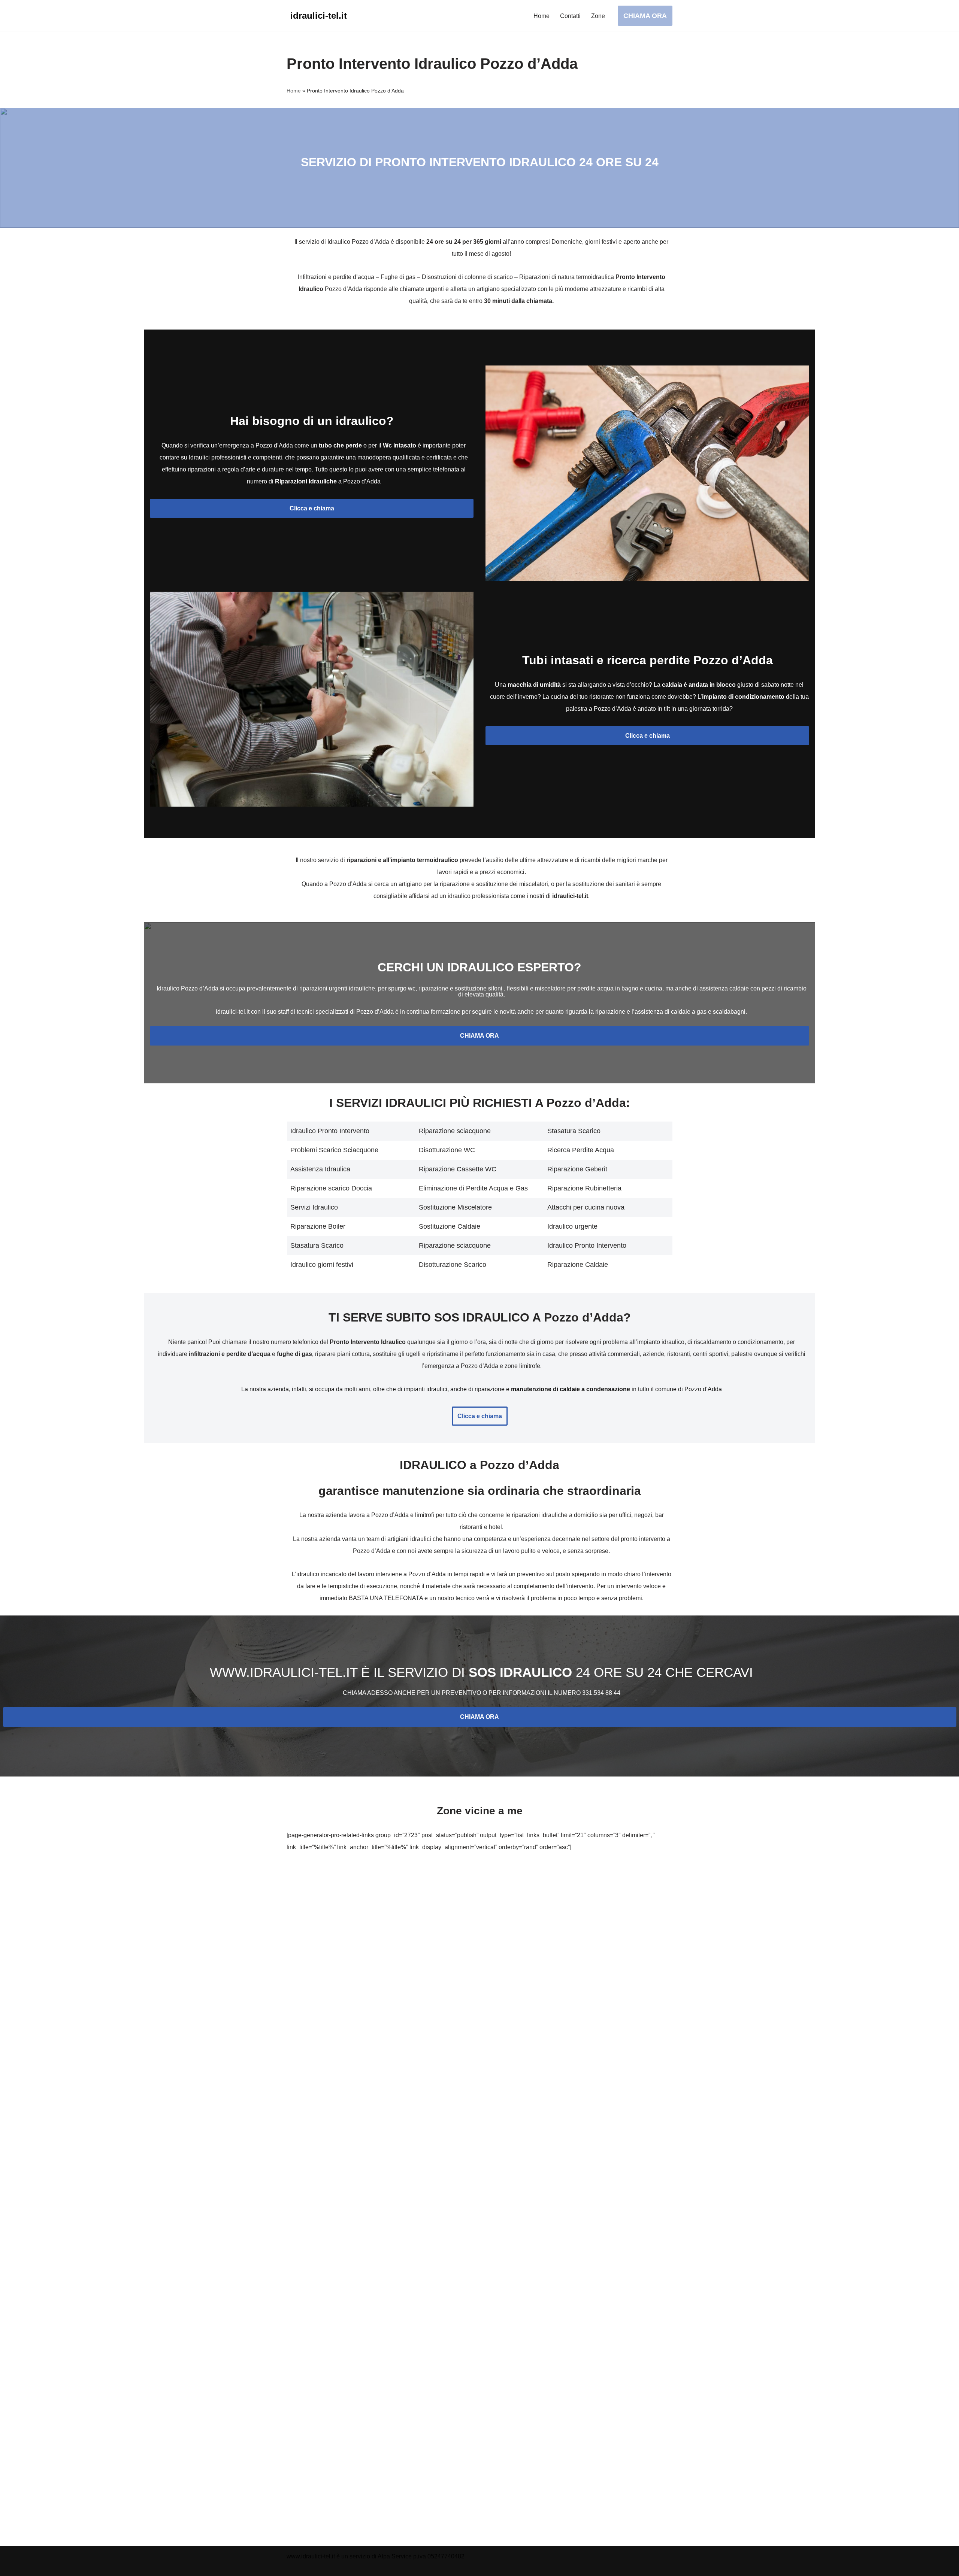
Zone (598, 16)
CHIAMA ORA (645, 16)
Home (541, 16)
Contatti (570, 16)
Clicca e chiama (312, 508)
